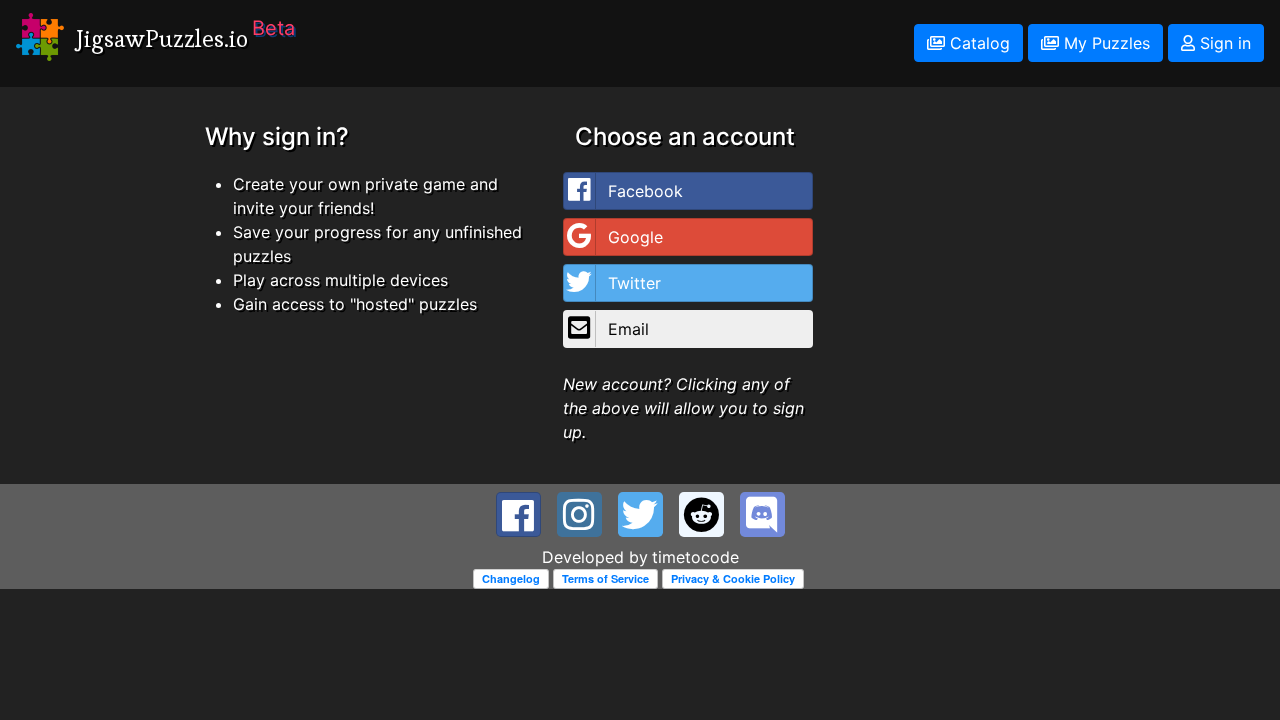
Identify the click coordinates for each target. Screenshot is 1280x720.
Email (628, 329)
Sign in (1223, 43)
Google (635, 237)
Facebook (645, 191)
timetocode (695, 557)
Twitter (634, 283)
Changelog (511, 578)
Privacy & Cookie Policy (733, 578)
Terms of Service (605, 578)
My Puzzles (1104, 43)
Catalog (977, 43)
